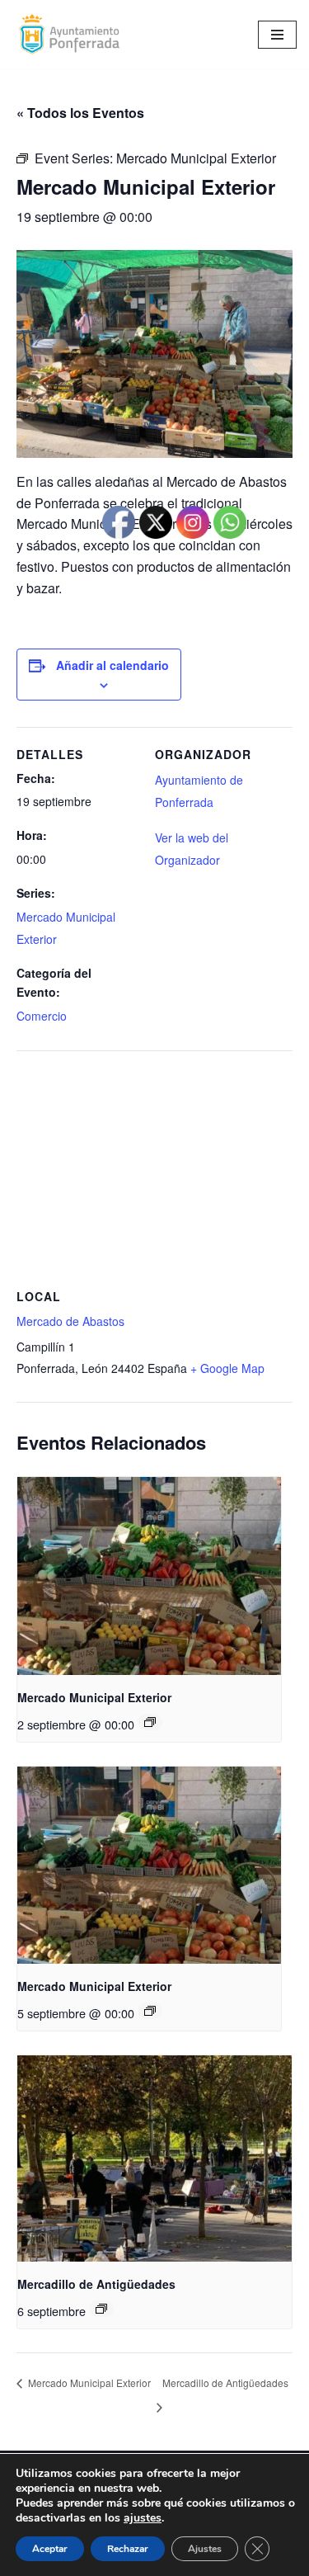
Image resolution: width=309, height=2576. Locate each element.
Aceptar (50, 2549)
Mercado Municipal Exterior (94, 1697)
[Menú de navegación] (277, 35)
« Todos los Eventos (80, 113)
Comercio (42, 1016)
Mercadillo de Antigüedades (96, 2284)
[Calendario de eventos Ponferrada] (73, 34)
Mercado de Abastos (70, 1321)
